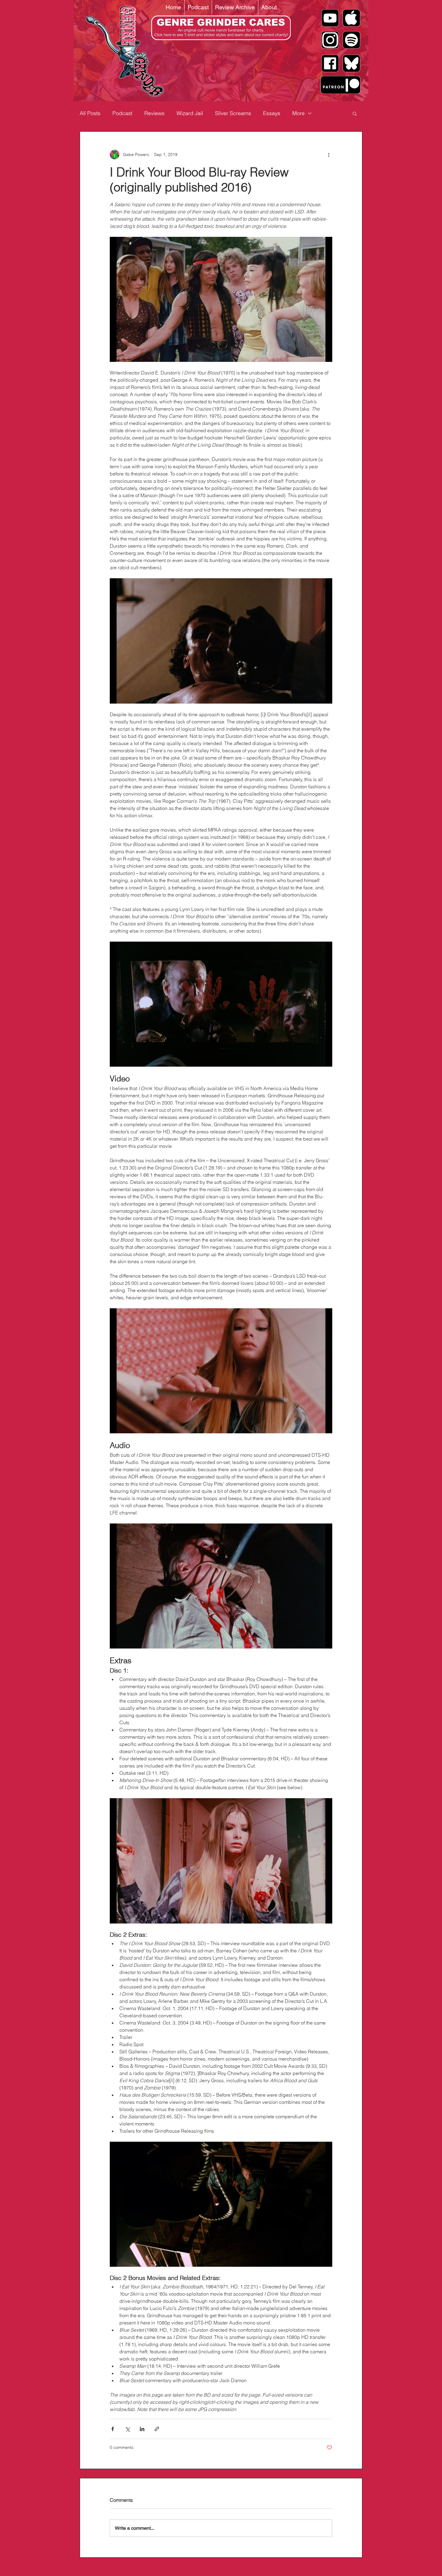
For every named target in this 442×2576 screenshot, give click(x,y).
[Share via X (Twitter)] (127, 2429)
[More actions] (329, 154)
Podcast (122, 113)
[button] (355, 113)
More (298, 113)
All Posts (90, 113)
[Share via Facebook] (113, 2429)
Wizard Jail (190, 113)
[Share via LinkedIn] (142, 2429)
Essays (272, 113)
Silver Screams (233, 113)
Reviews (154, 113)
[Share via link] (157, 2429)
